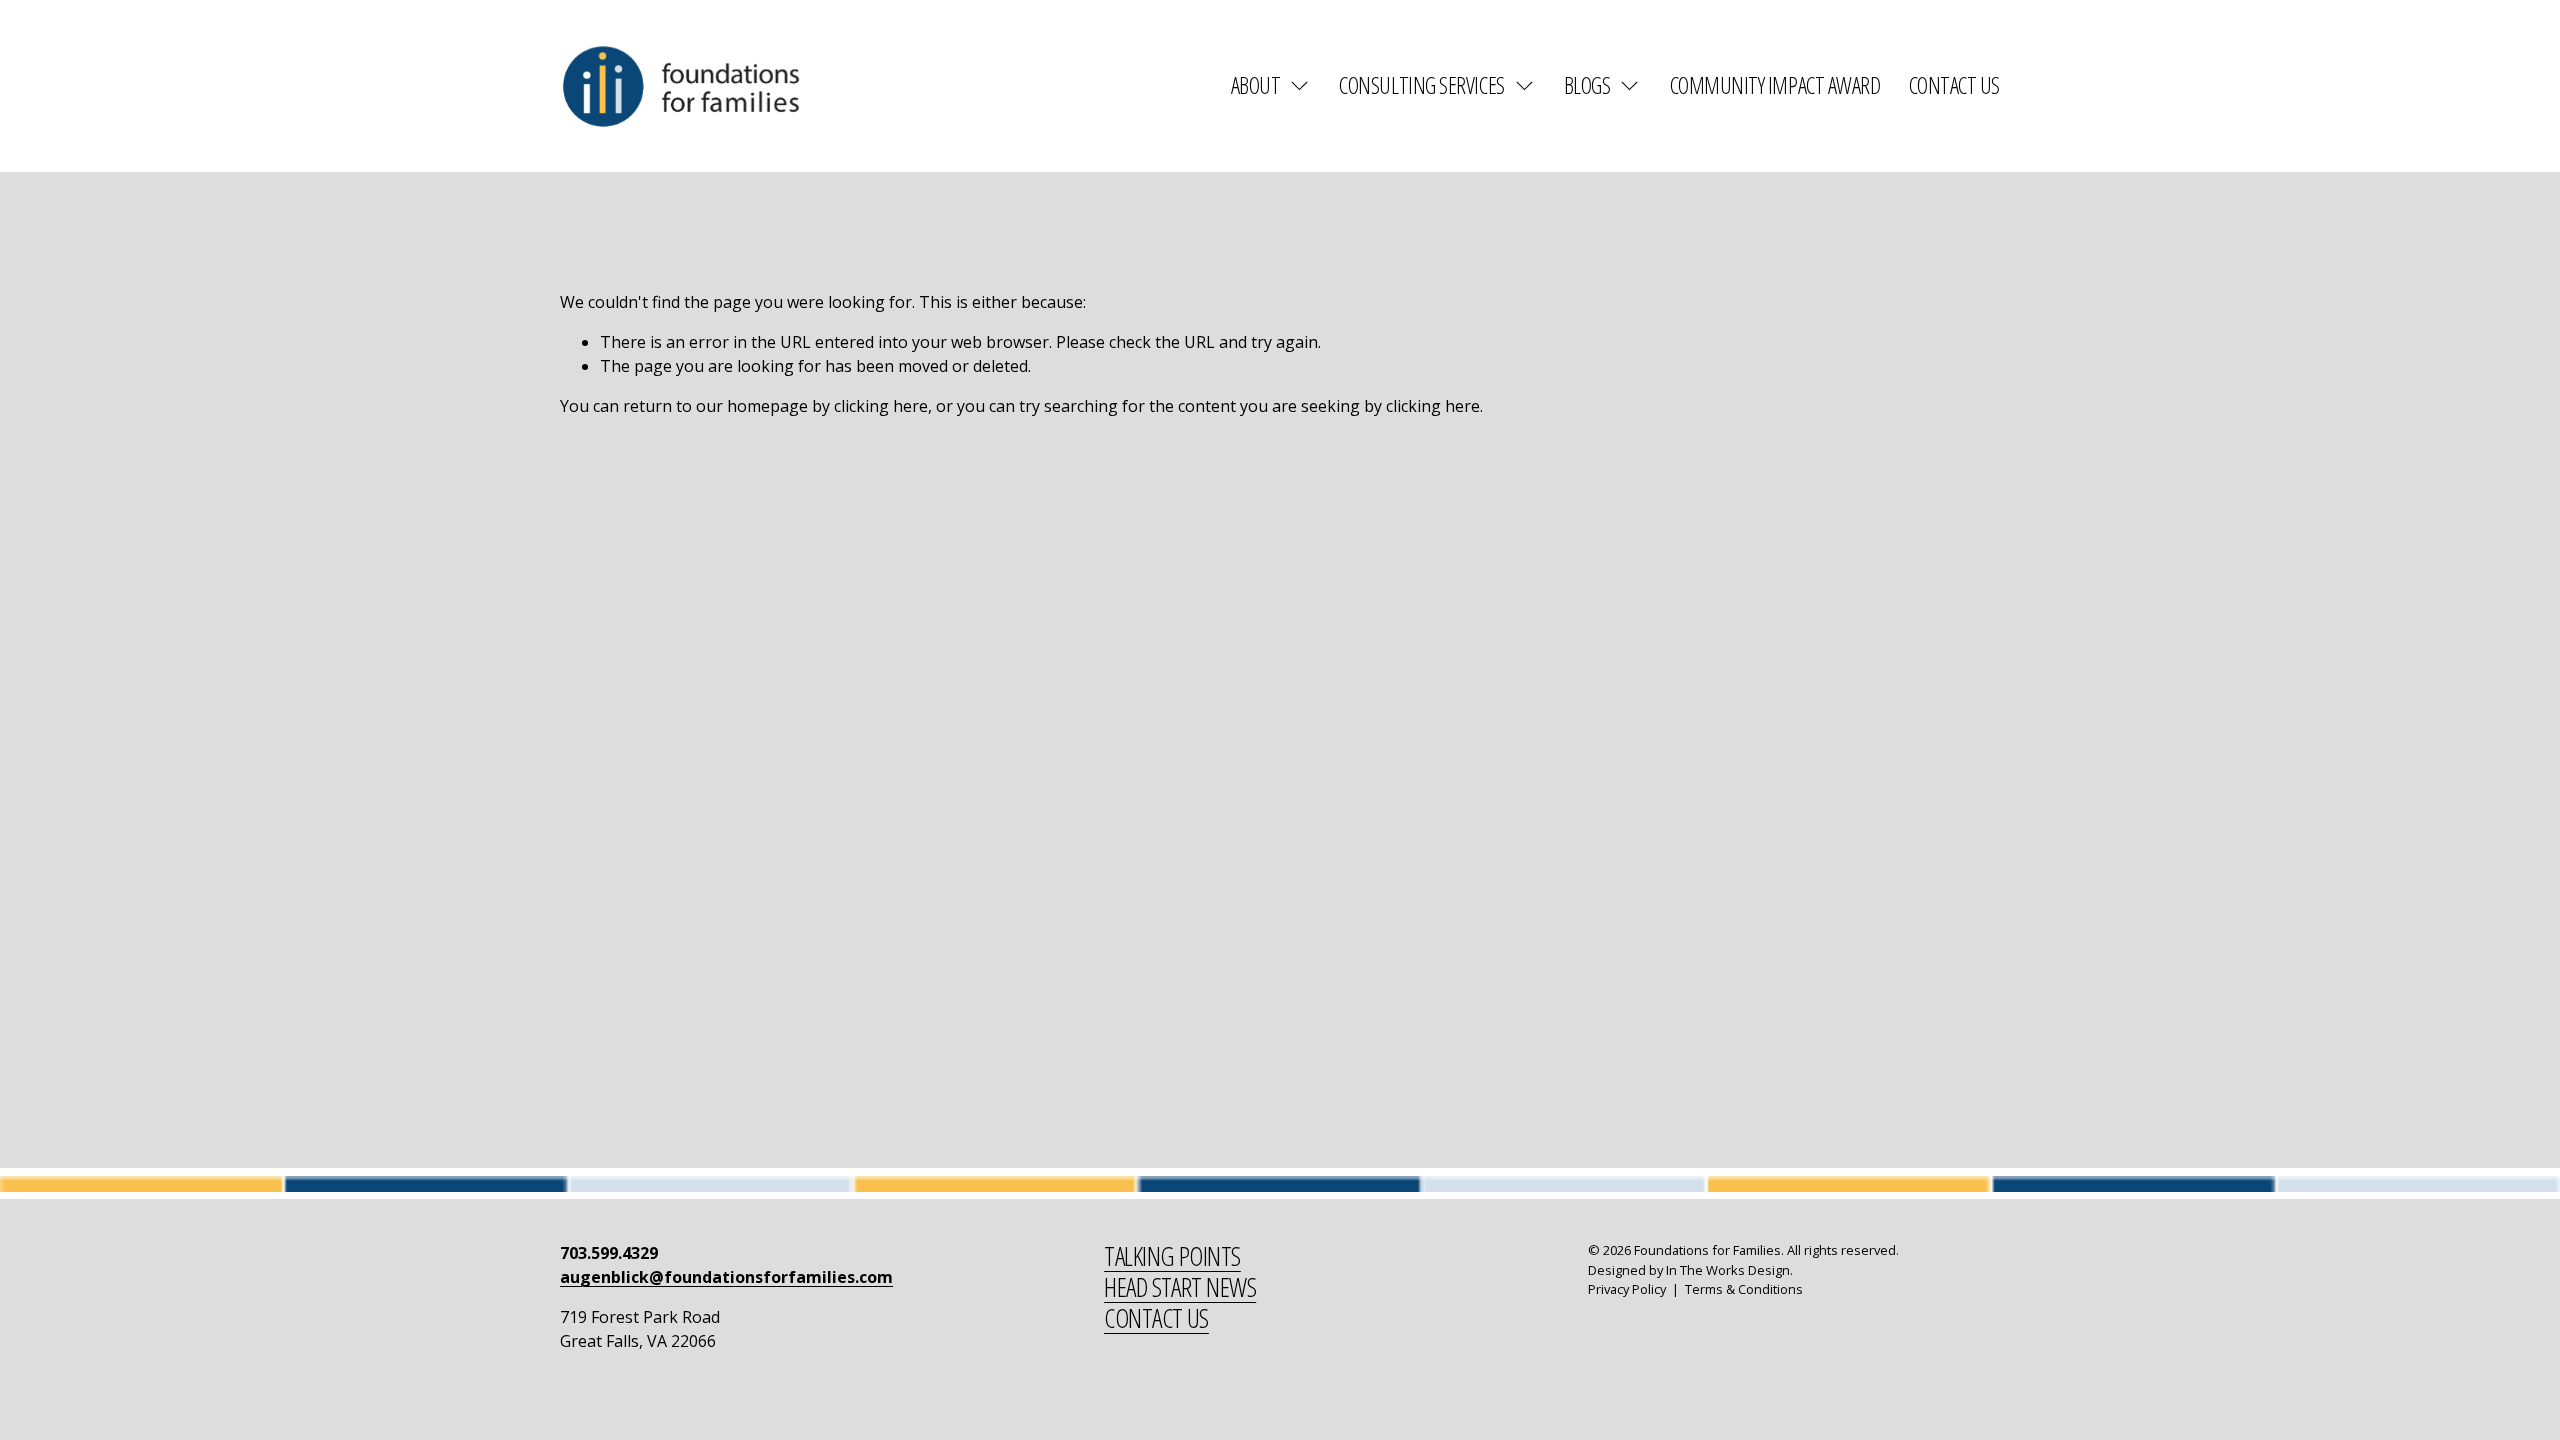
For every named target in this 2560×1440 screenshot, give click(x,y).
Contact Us (1954, 85)
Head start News (1180, 1287)
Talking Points (1172, 1256)
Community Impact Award (1775, 85)
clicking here (881, 406)
